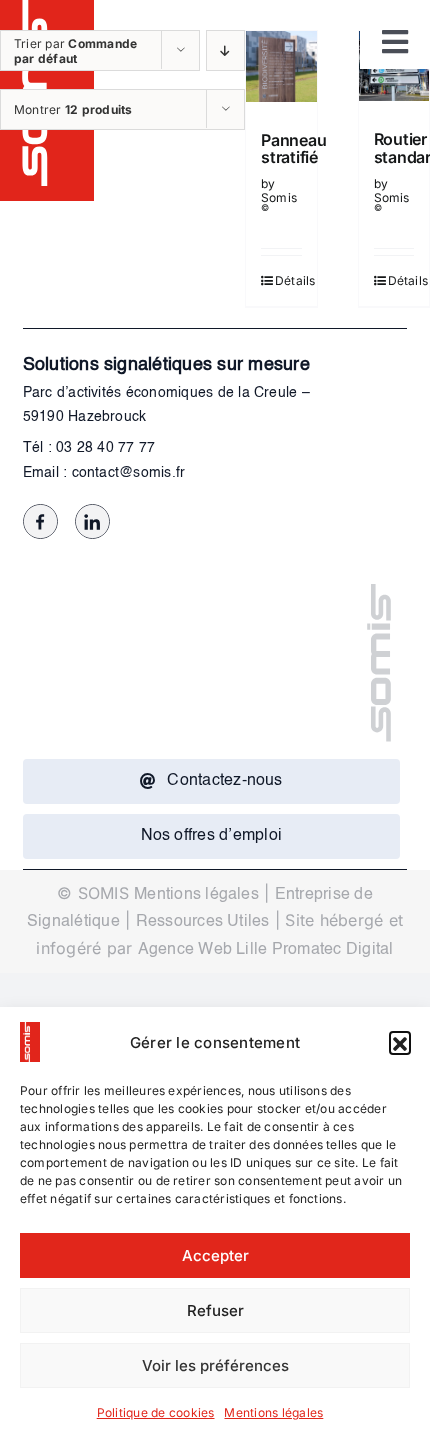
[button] (400, 1042)
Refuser (215, 1310)
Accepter (215, 1255)
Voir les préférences (215, 1365)
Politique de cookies (156, 1412)
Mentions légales (273, 1412)
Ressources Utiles (203, 922)
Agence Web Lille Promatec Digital (266, 950)
